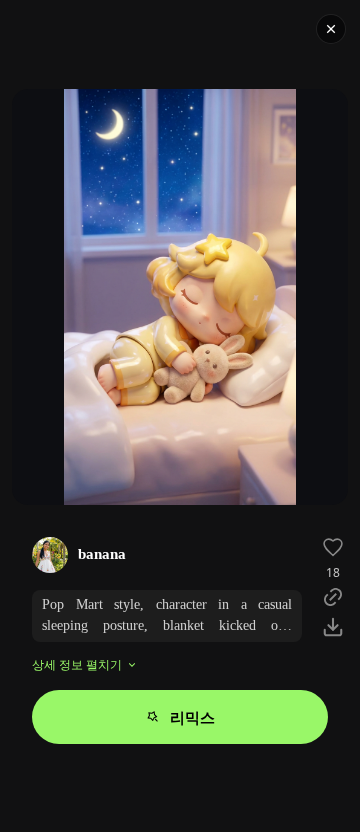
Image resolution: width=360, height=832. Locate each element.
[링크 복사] (333, 597)
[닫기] (331, 29)
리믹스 (192, 717)
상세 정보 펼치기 (77, 664)
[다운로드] (333, 627)
